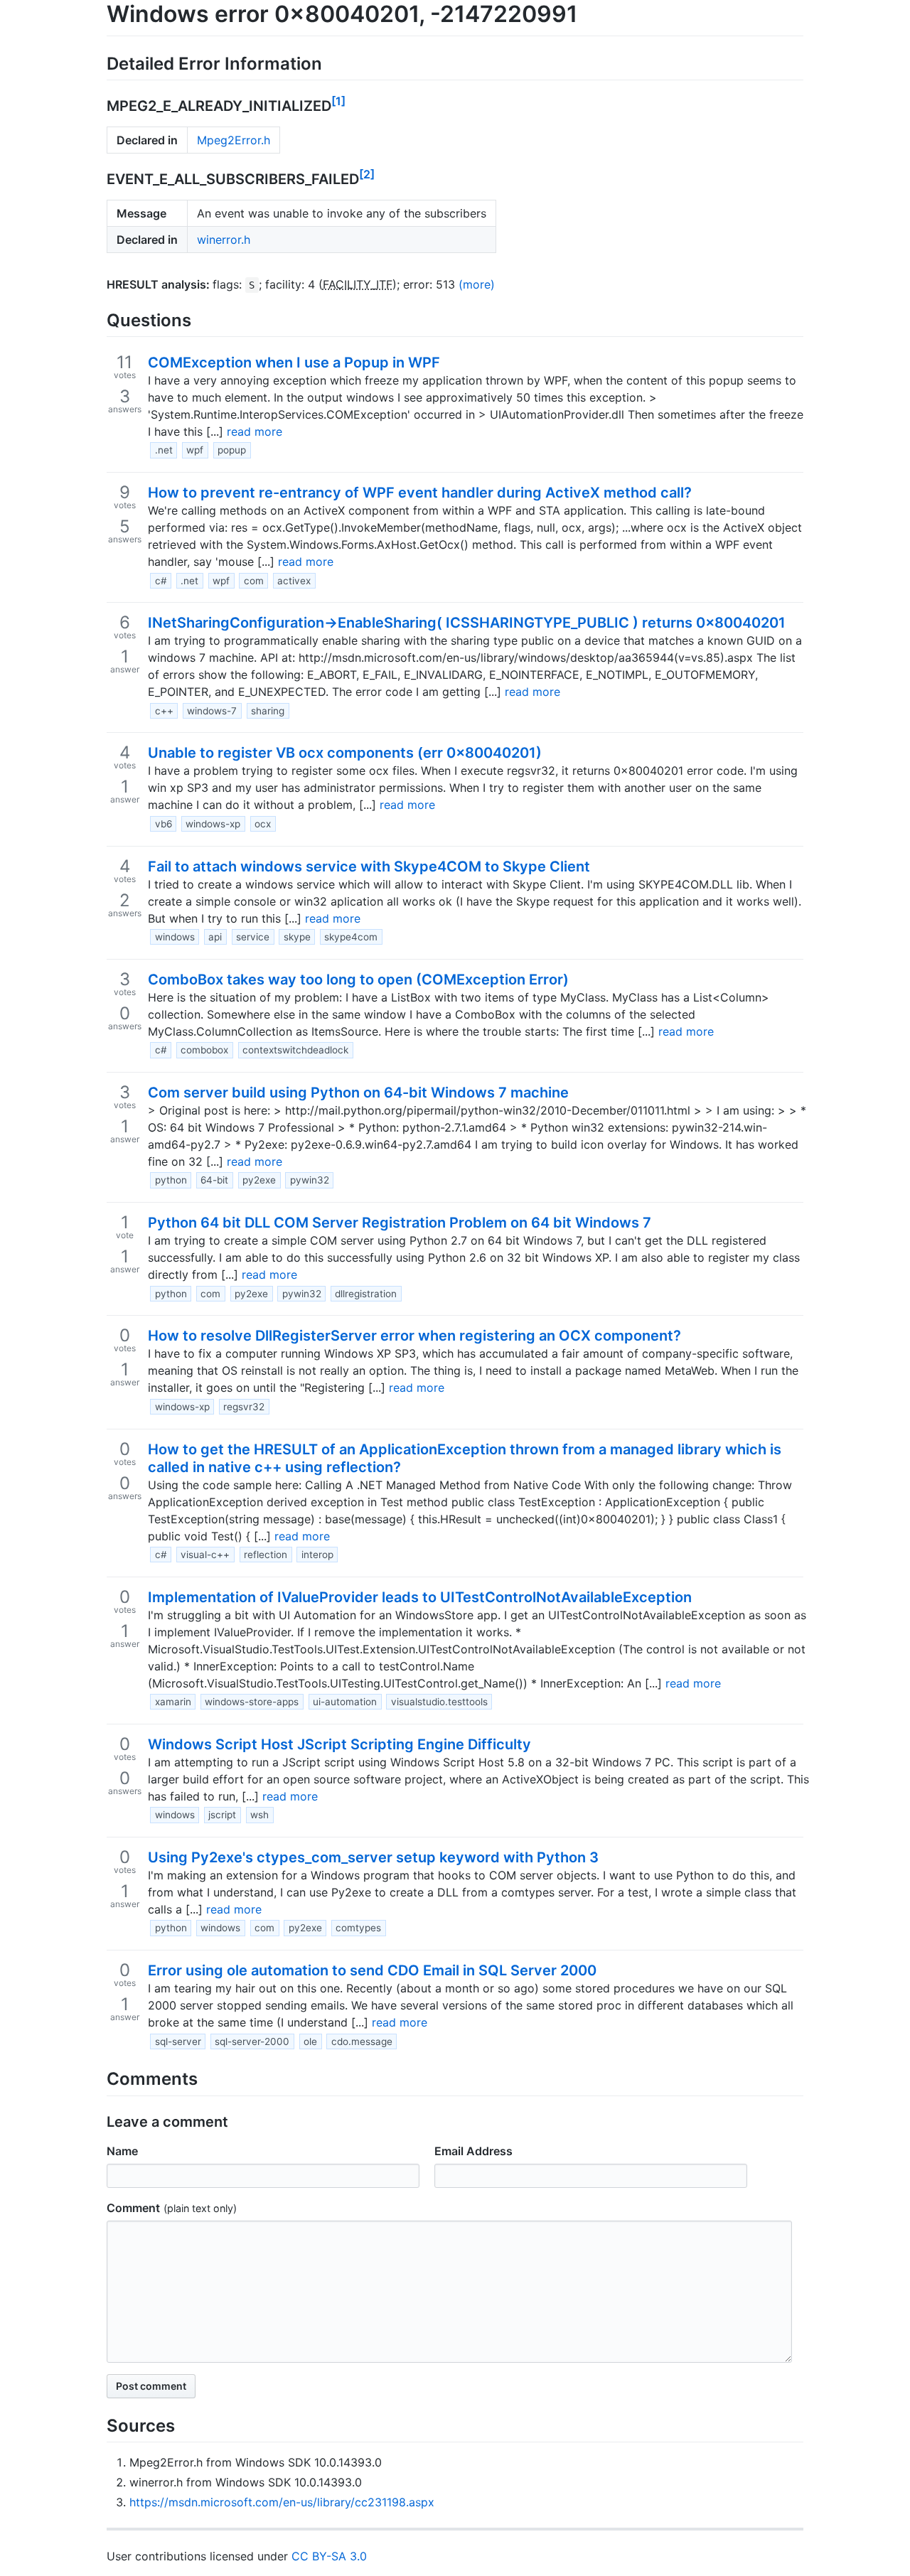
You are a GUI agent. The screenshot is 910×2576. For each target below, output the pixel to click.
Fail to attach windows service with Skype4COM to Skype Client (369, 866)
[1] (338, 101)
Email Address (473, 2151)
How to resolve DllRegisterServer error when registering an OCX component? (414, 1336)
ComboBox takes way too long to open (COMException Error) (358, 980)
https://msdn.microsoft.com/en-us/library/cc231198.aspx (282, 2502)
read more (255, 431)
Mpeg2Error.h (234, 140)
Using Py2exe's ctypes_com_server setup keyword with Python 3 (373, 1857)
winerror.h (224, 240)
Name (122, 2151)
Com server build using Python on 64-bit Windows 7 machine (358, 1093)
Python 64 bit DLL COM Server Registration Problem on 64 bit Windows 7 (400, 1223)
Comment (133, 2208)
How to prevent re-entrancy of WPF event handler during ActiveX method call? (420, 493)
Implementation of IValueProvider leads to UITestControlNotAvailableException (420, 1597)
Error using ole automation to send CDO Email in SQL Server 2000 (372, 1970)
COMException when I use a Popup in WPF (294, 363)
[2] (367, 174)
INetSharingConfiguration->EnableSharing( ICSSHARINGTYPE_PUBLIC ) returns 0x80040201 (467, 623)
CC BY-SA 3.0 (329, 2556)
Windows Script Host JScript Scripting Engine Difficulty (339, 1744)
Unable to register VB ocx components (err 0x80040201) (345, 753)
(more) (477, 284)
